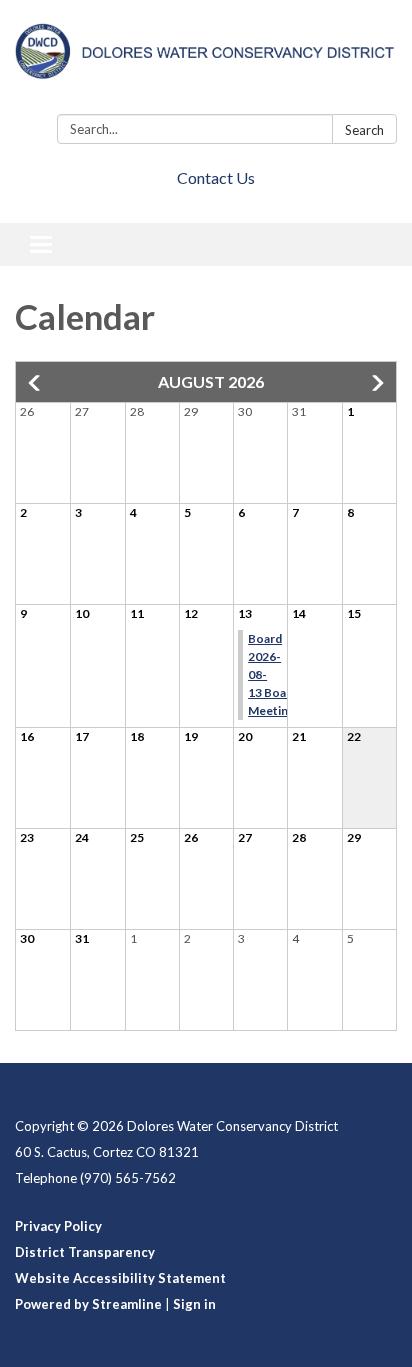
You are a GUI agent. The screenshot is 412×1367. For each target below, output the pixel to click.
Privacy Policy (58, 1226)
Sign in (194, 1304)
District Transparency (85, 1252)
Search (364, 130)
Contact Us (216, 177)
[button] (36, 383)
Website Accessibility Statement (120, 1278)
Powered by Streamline (88, 1304)
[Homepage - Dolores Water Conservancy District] (206, 61)
